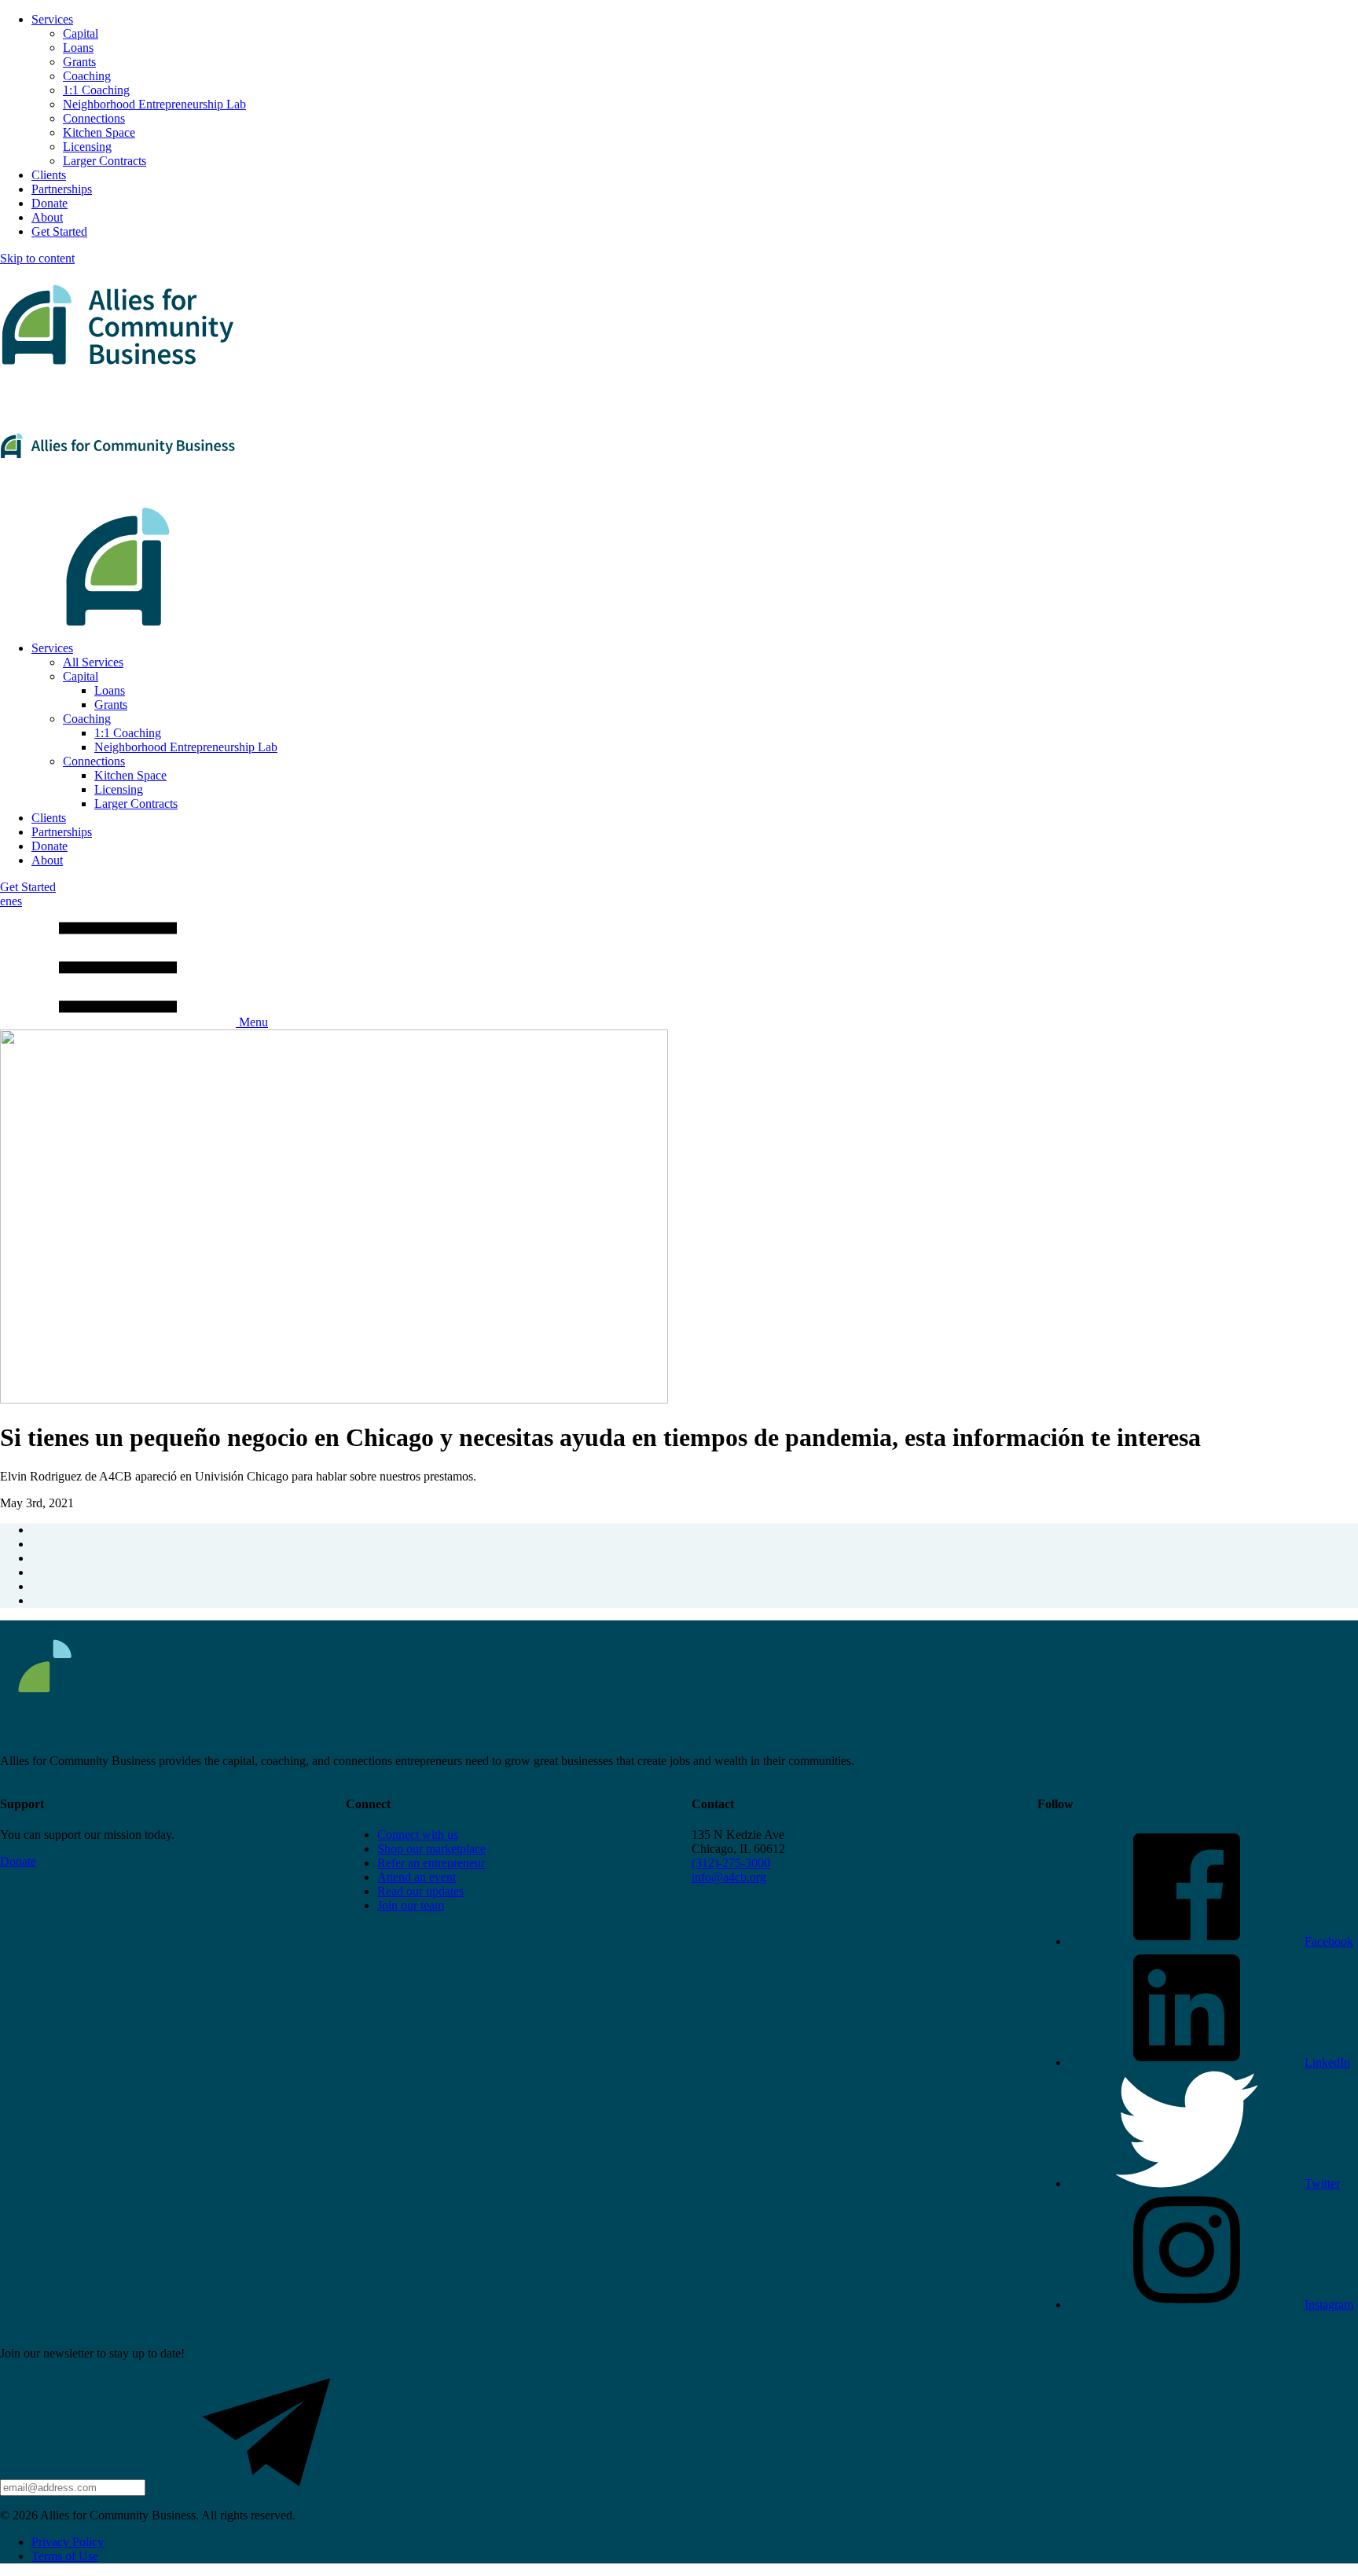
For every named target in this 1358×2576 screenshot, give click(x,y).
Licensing (87, 147)
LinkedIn (1327, 2062)
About (47, 217)
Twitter (1322, 2183)
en (6, 901)
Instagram (1329, 2304)
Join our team (411, 1905)
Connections (94, 118)
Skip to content (37, 258)
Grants (79, 62)
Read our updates (420, 1891)
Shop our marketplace (431, 1849)
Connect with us (418, 1835)
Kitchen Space (99, 132)
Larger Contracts (105, 161)
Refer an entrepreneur (431, 1863)
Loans (78, 48)
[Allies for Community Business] (679, 447)
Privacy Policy (68, 2542)
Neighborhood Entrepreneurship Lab (154, 104)
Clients (49, 175)
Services (52, 19)
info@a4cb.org (729, 1877)
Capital (81, 33)
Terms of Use (65, 2556)
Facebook (1329, 1941)
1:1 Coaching (96, 90)
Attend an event (417, 1877)
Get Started (59, 231)
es (17, 901)
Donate (50, 203)
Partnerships (62, 189)
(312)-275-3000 (731, 1863)
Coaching (87, 76)
